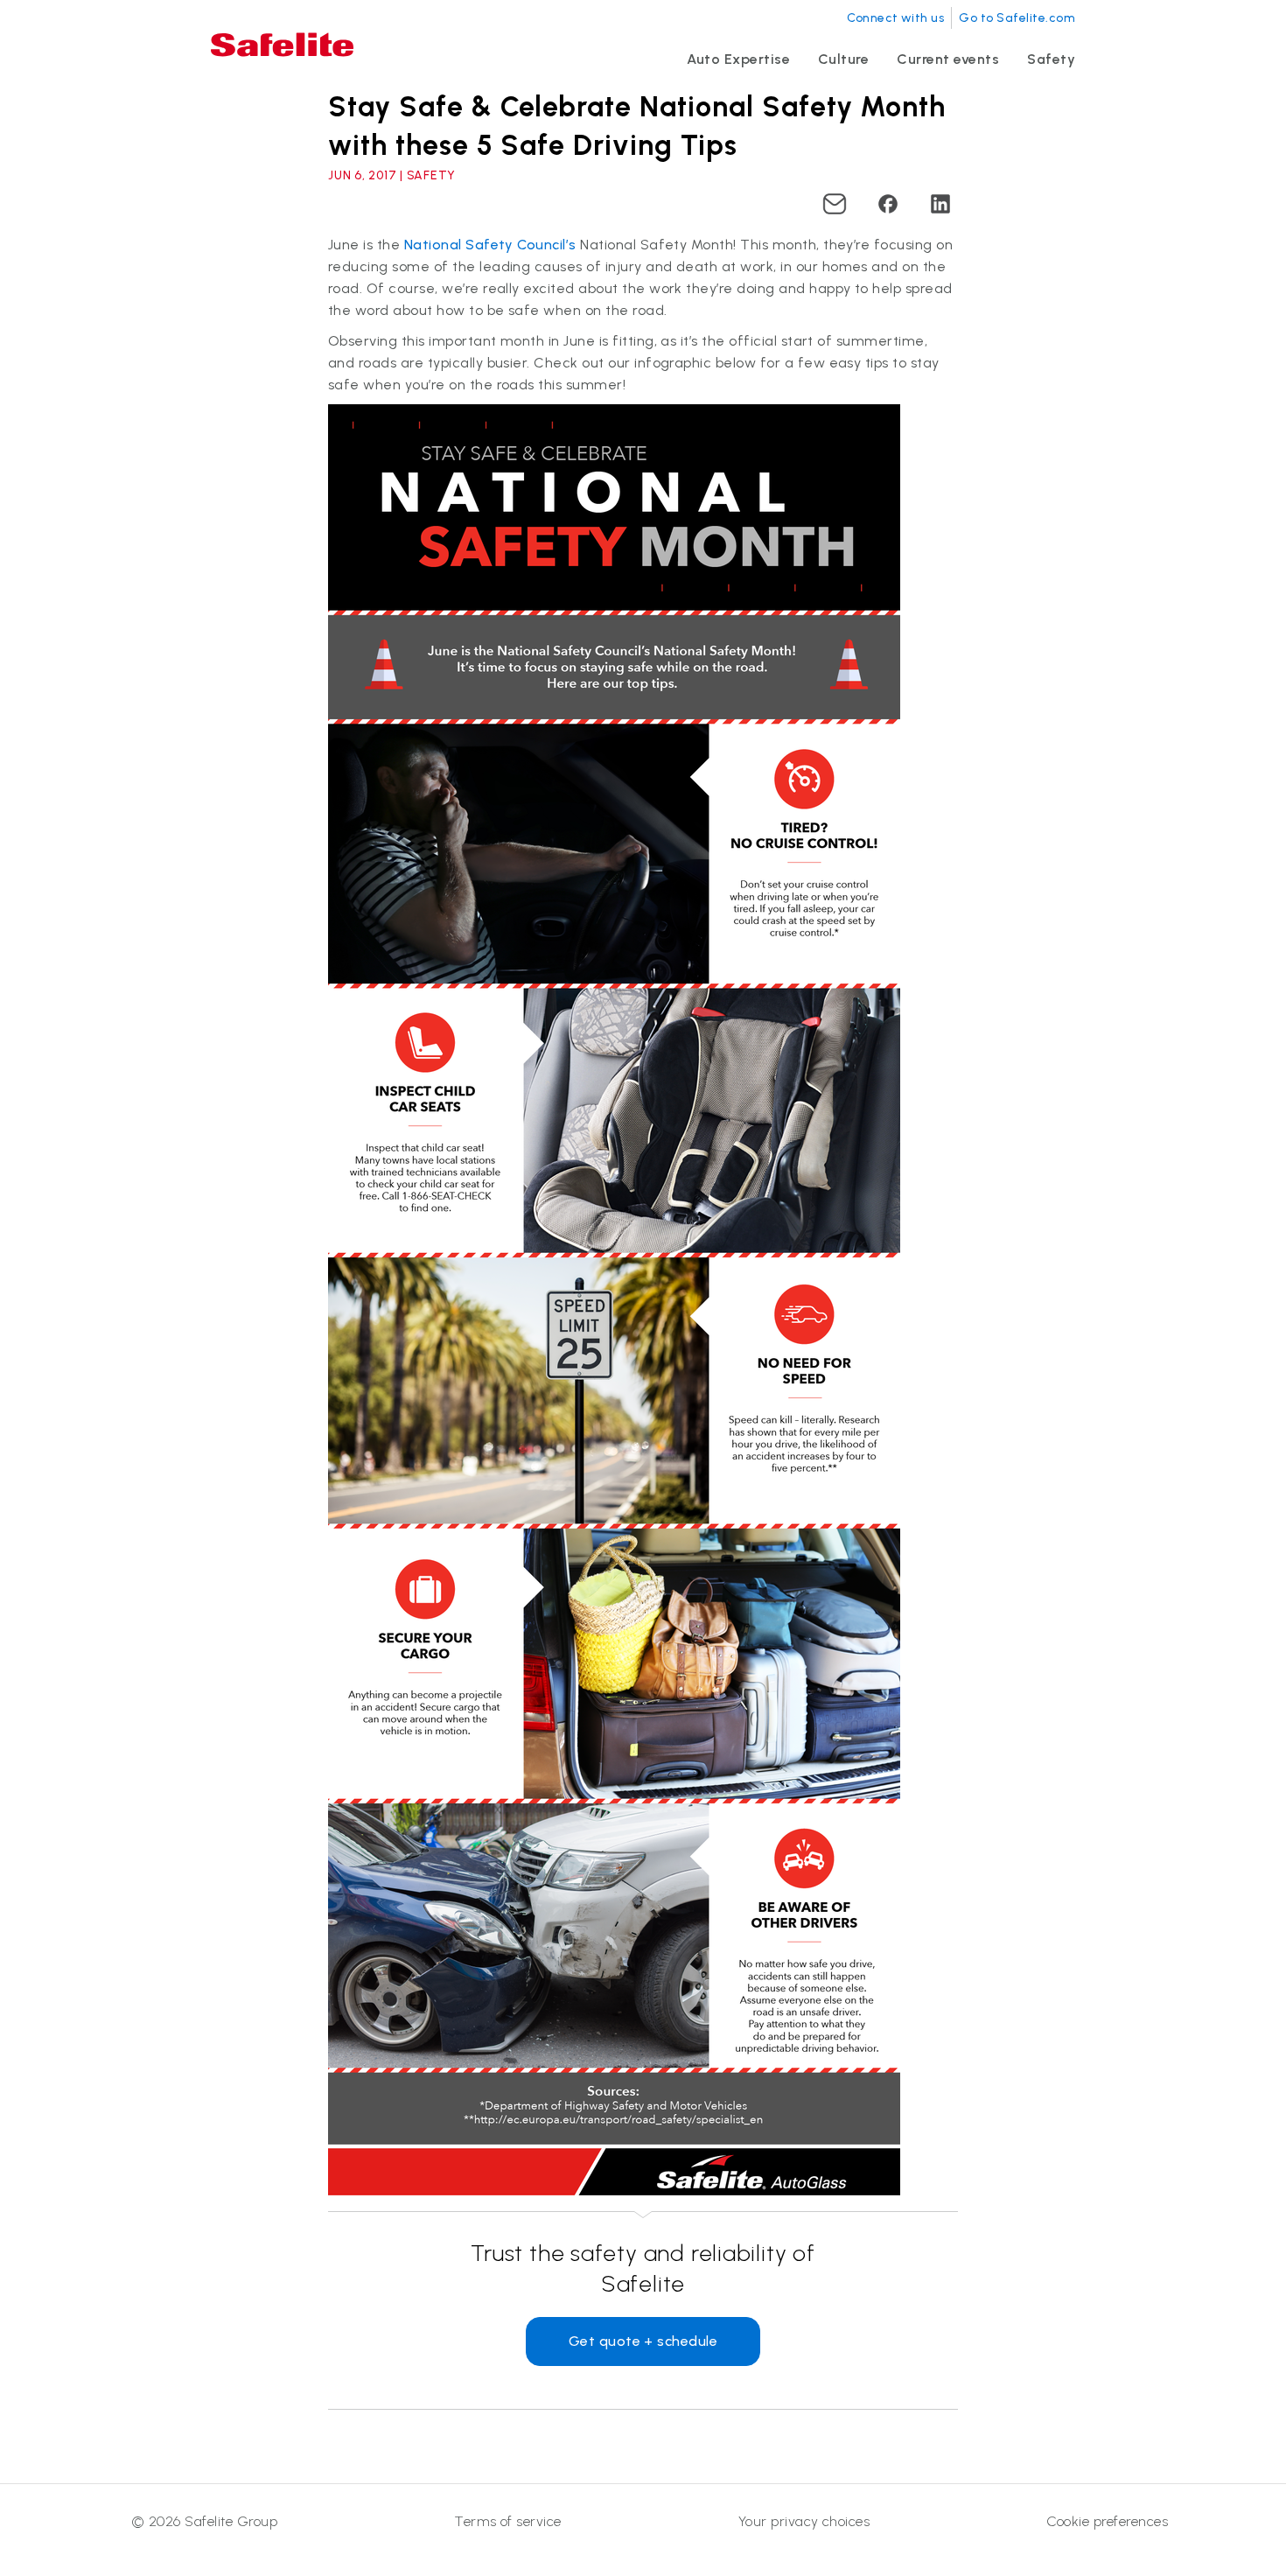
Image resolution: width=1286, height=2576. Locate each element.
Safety (1051, 59)
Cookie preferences (1107, 2521)
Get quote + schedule (643, 2341)
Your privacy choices (804, 2521)
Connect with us (895, 18)
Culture (843, 59)
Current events (948, 59)
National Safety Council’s (490, 245)
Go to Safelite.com (1017, 18)
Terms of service (508, 2521)
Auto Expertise (738, 59)
